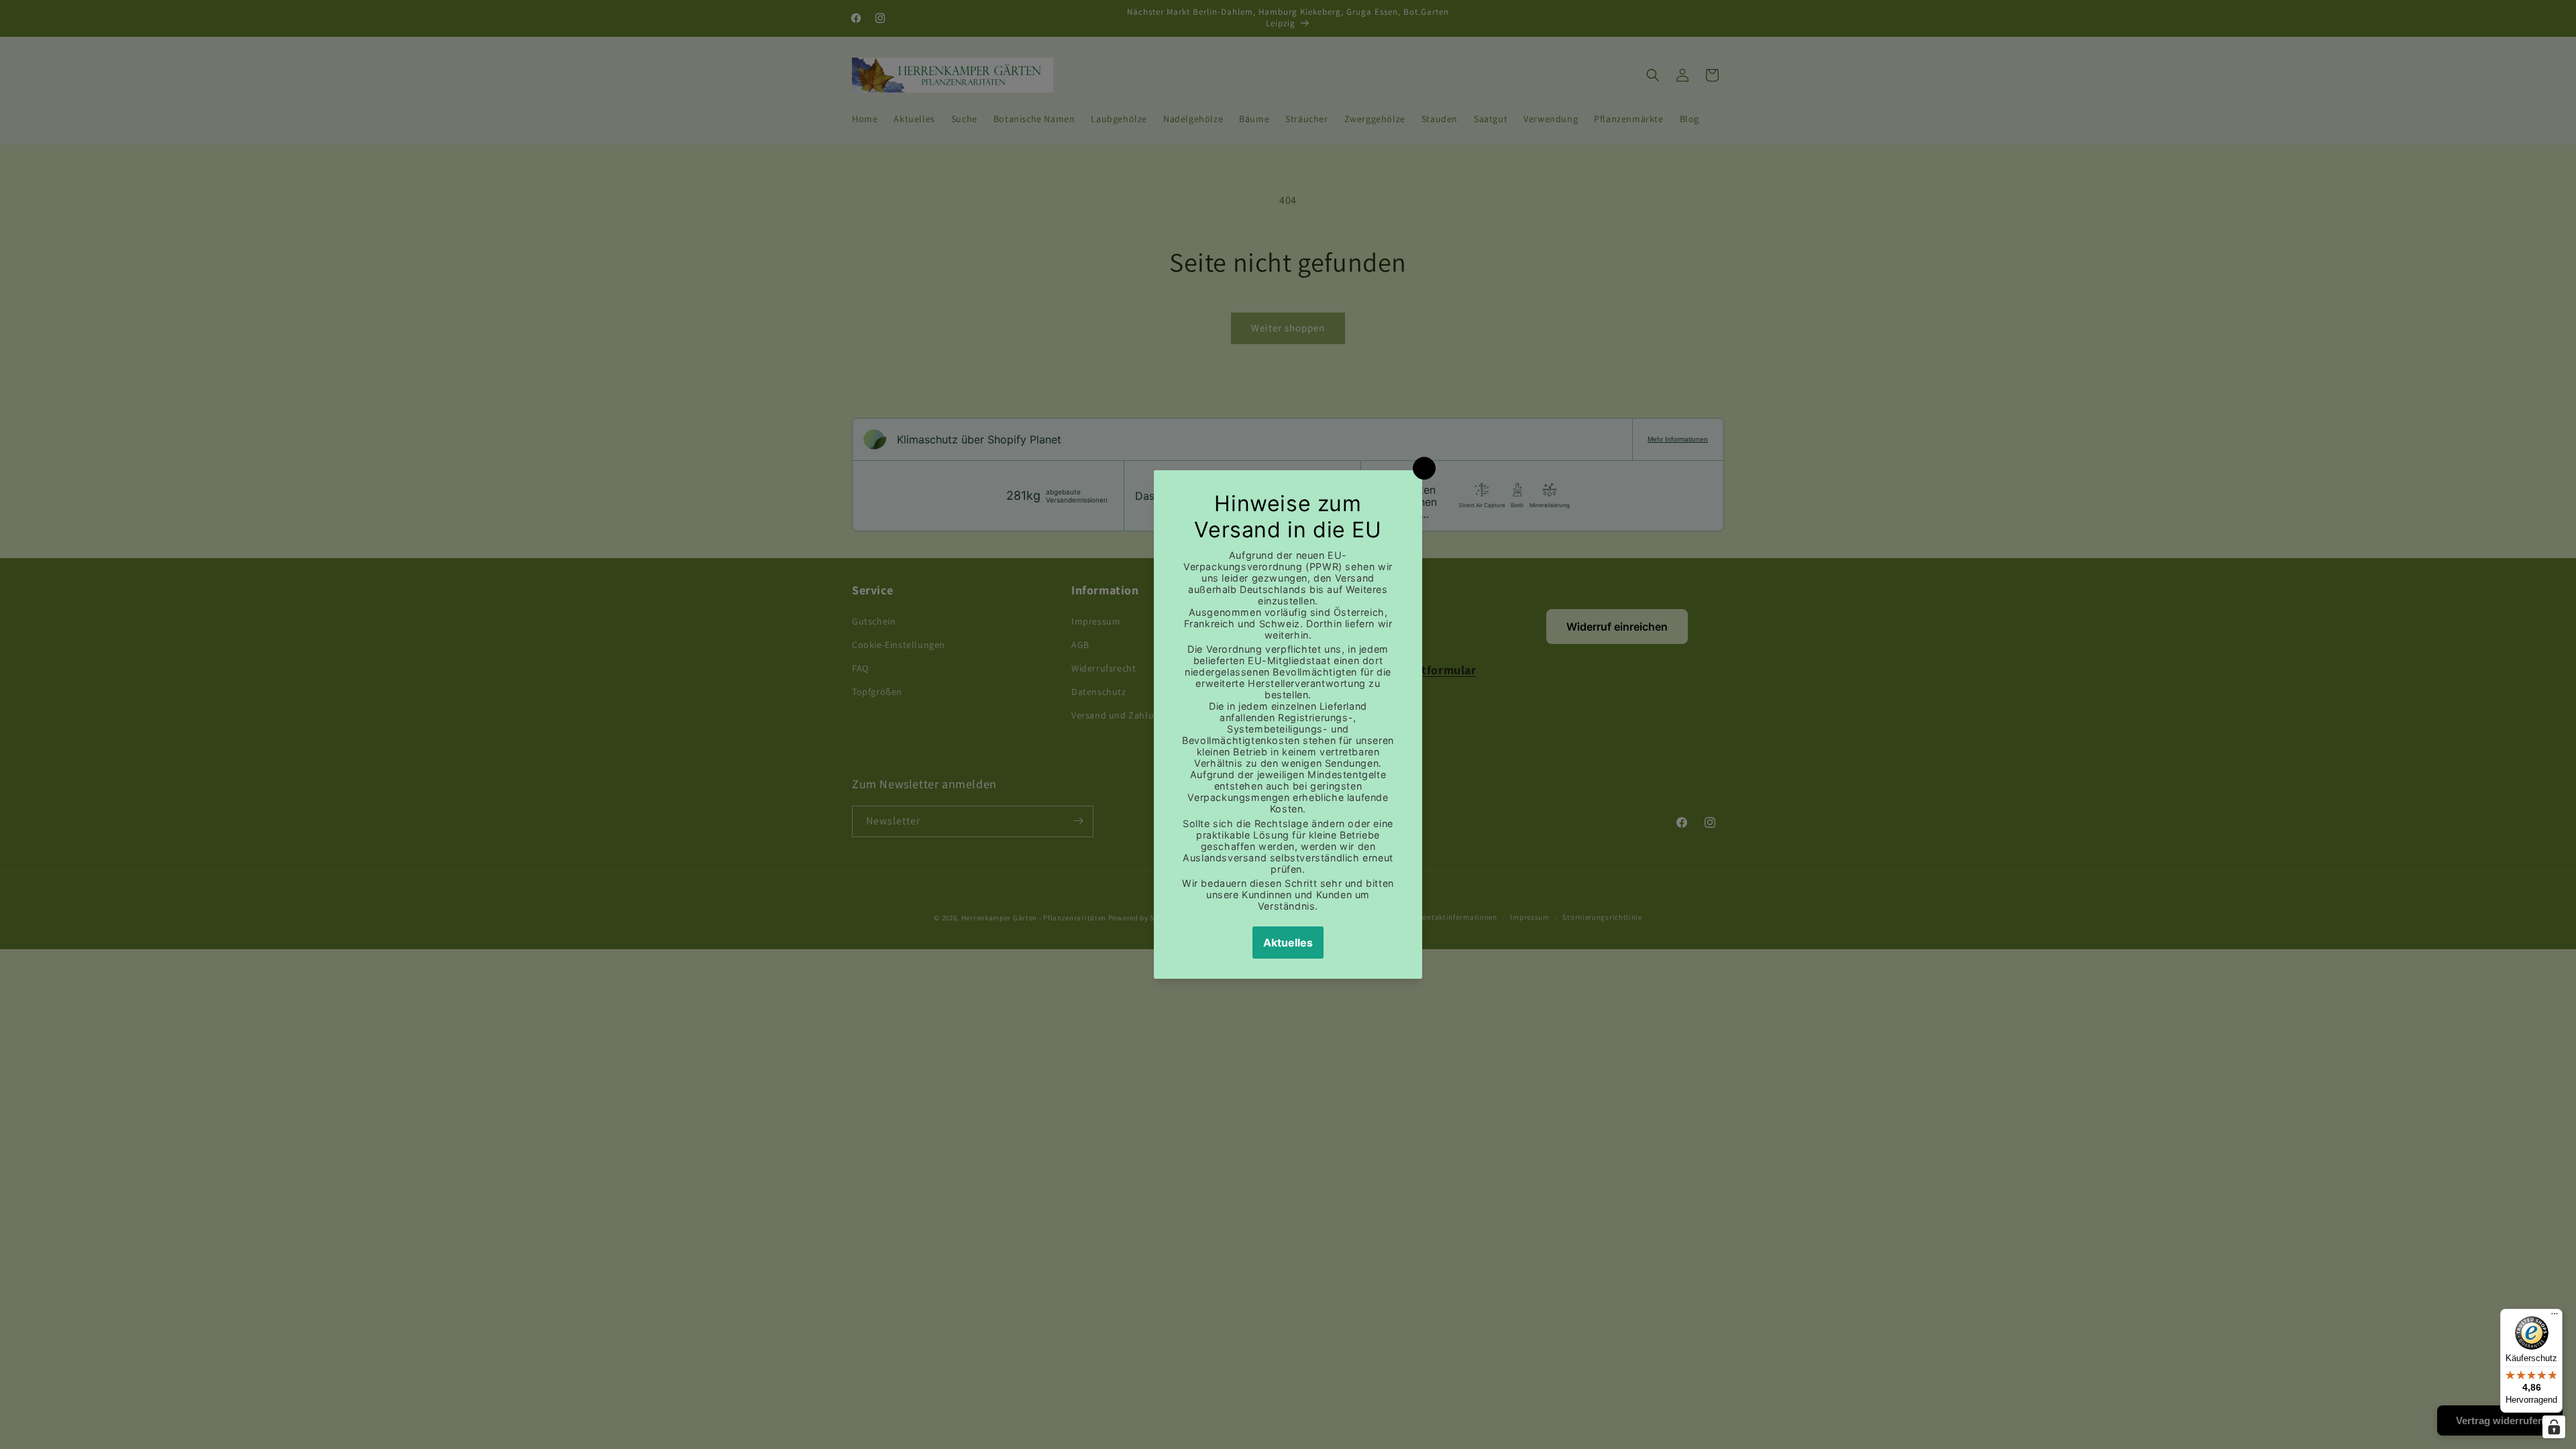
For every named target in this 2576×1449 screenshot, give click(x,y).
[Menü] (2555, 1317)
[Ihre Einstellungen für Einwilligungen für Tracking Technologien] (2554, 1427)
